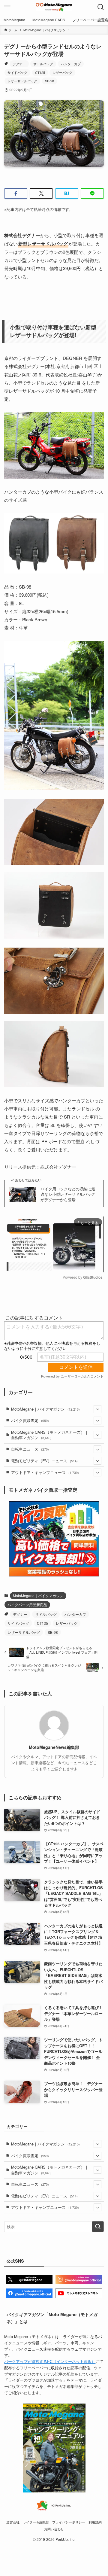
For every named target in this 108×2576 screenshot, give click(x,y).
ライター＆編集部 (36, 2522)
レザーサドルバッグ (22, 81)
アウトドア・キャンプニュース (45, 1472)
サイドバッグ (17, 72)
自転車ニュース (30, 1449)
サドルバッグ (43, 64)
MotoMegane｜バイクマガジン (45, 1409)
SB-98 (49, 81)
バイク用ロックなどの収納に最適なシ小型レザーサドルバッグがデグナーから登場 (68, 1194)
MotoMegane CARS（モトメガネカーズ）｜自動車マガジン (50, 1435)
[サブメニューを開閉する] (97, 1409)
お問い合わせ (54, 2529)
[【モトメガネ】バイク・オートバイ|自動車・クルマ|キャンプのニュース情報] (54, 7)
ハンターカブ (71, 64)
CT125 (40, 72)
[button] (16, 193)
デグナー (19, 64)
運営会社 (13, 2522)
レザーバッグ (62, 72)
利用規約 (95, 2522)
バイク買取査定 (30, 1420)
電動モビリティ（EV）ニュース (44, 1461)
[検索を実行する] (98, 2227)
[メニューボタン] (7, 7)
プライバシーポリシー (69, 2522)
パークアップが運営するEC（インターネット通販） (50, 2361)
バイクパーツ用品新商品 (27, 1605)
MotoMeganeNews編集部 (54, 1747)
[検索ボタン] (101, 7)
